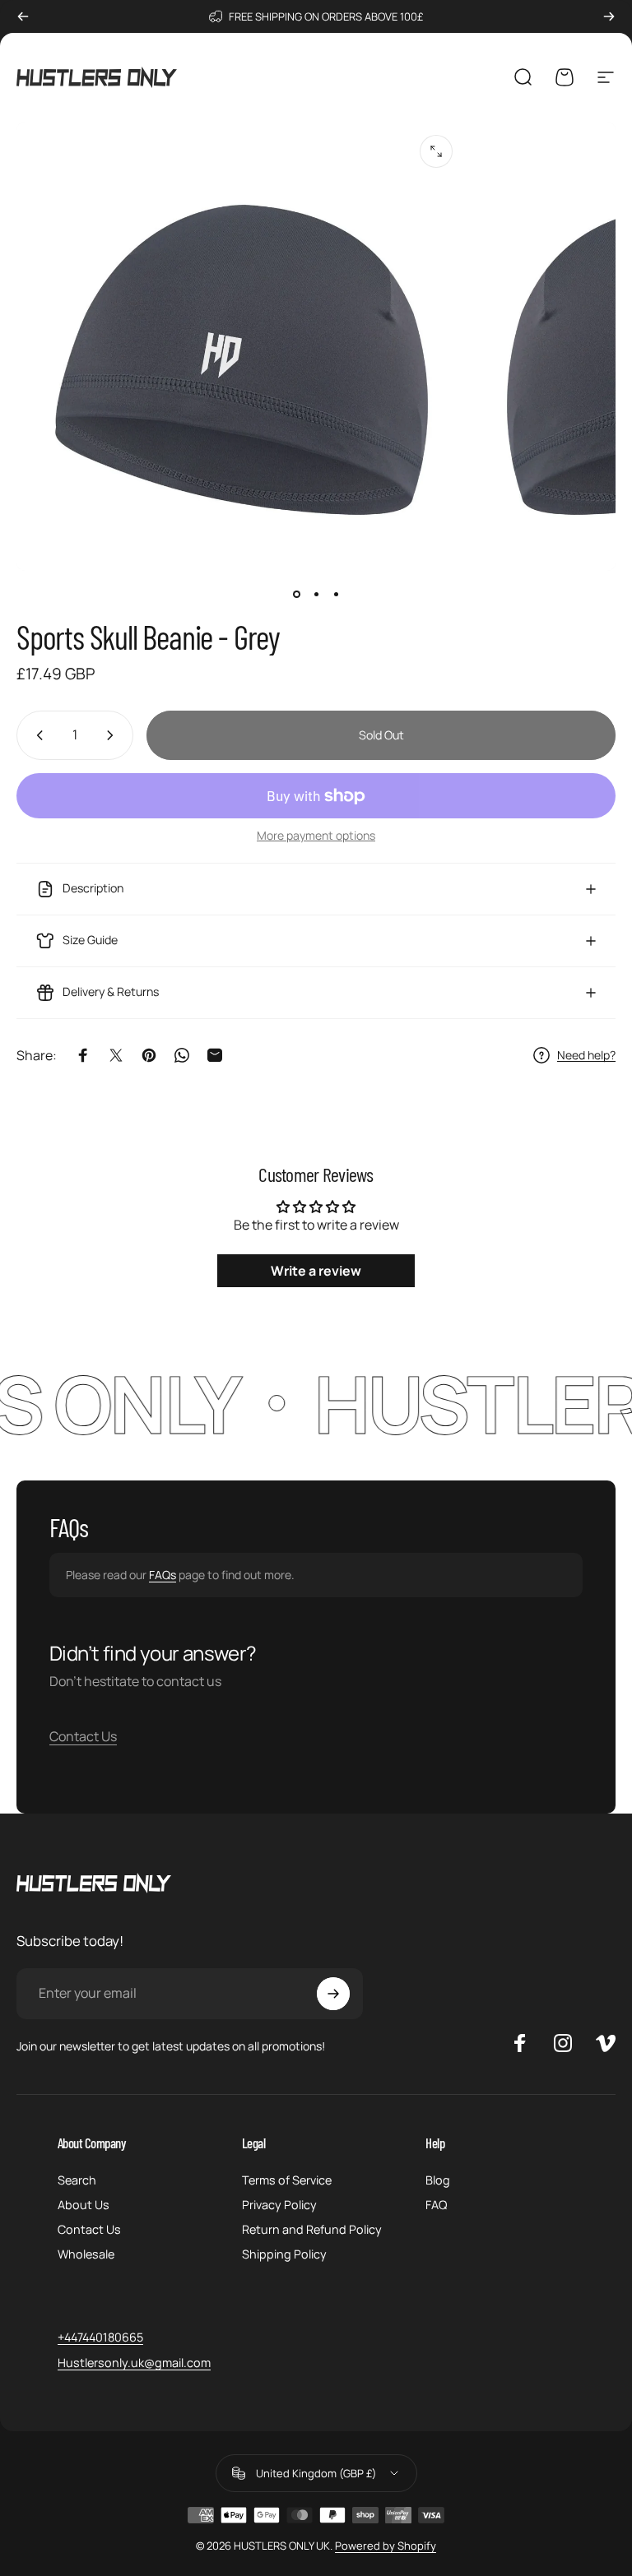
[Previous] (23, 16)
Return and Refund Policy (312, 2230)
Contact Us (83, 1736)
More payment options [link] (316, 836)
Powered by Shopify (386, 2546)
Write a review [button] (316, 1271)
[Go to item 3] (336, 594)
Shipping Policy (284, 2254)
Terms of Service (287, 2180)
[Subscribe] (333, 1994)
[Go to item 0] (296, 594)
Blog (438, 2180)
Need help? (586, 1055)
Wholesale (86, 2254)
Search (77, 2180)
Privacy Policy (279, 2205)
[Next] (609, 16)
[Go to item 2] (316, 594)
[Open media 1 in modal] (436, 151)
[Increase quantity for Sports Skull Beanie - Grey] (114, 735)
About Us (84, 2205)
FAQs (163, 1575)
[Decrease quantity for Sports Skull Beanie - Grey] (36, 735)
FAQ (436, 2205)
